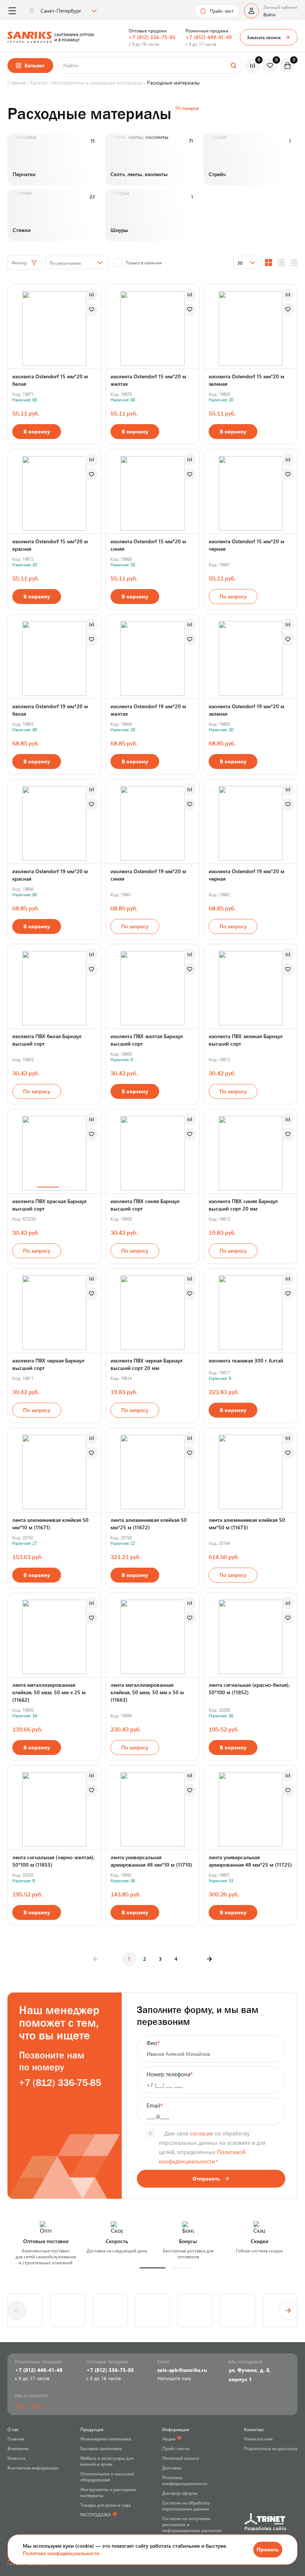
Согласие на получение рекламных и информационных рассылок (192, 2524)
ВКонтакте (38, 2406)
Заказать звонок (264, 37)
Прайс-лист (222, 11)
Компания (18, 2448)
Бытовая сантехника (101, 2448)
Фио (153, 2043)
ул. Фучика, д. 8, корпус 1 (250, 2375)
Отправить (206, 2179)
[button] (152, 2268)
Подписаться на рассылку (271, 2448)
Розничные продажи (207, 31)
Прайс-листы (176, 2448)
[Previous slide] (17, 2311)
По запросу (233, 596)
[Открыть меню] (12, 11)
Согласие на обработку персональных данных (186, 2506)
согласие (202, 2133)
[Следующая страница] (209, 1959)
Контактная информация (33, 2468)
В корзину (37, 431)
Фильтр (19, 263)
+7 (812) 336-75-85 (152, 37)
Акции (169, 2439)
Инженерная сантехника (106, 2439)
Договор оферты (180, 2493)
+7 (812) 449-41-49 (209, 37)
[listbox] (68, 11)
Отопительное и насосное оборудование (107, 2477)
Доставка (172, 2468)
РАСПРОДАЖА (96, 2515)
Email (155, 2105)
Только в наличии (144, 263)
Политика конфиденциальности (61, 2553)
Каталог (35, 65)
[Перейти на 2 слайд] (66, 1187)
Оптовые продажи (148, 31)
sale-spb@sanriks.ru (182, 2370)
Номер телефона (170, 2074)
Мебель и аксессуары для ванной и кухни (107, 2461)
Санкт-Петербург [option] (61, 11)
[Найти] (233, 65)
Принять (268, 2549)
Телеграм (20, 2406)
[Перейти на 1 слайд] (48, 1187)
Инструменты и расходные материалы (108, 2492)
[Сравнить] (91, 295)
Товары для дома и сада (105, 2505)
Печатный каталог (181, 2458)
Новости (16, 2458)
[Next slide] (288, 2311)
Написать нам (258, 2439)
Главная (16, 2439)
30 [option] (240, 263)
